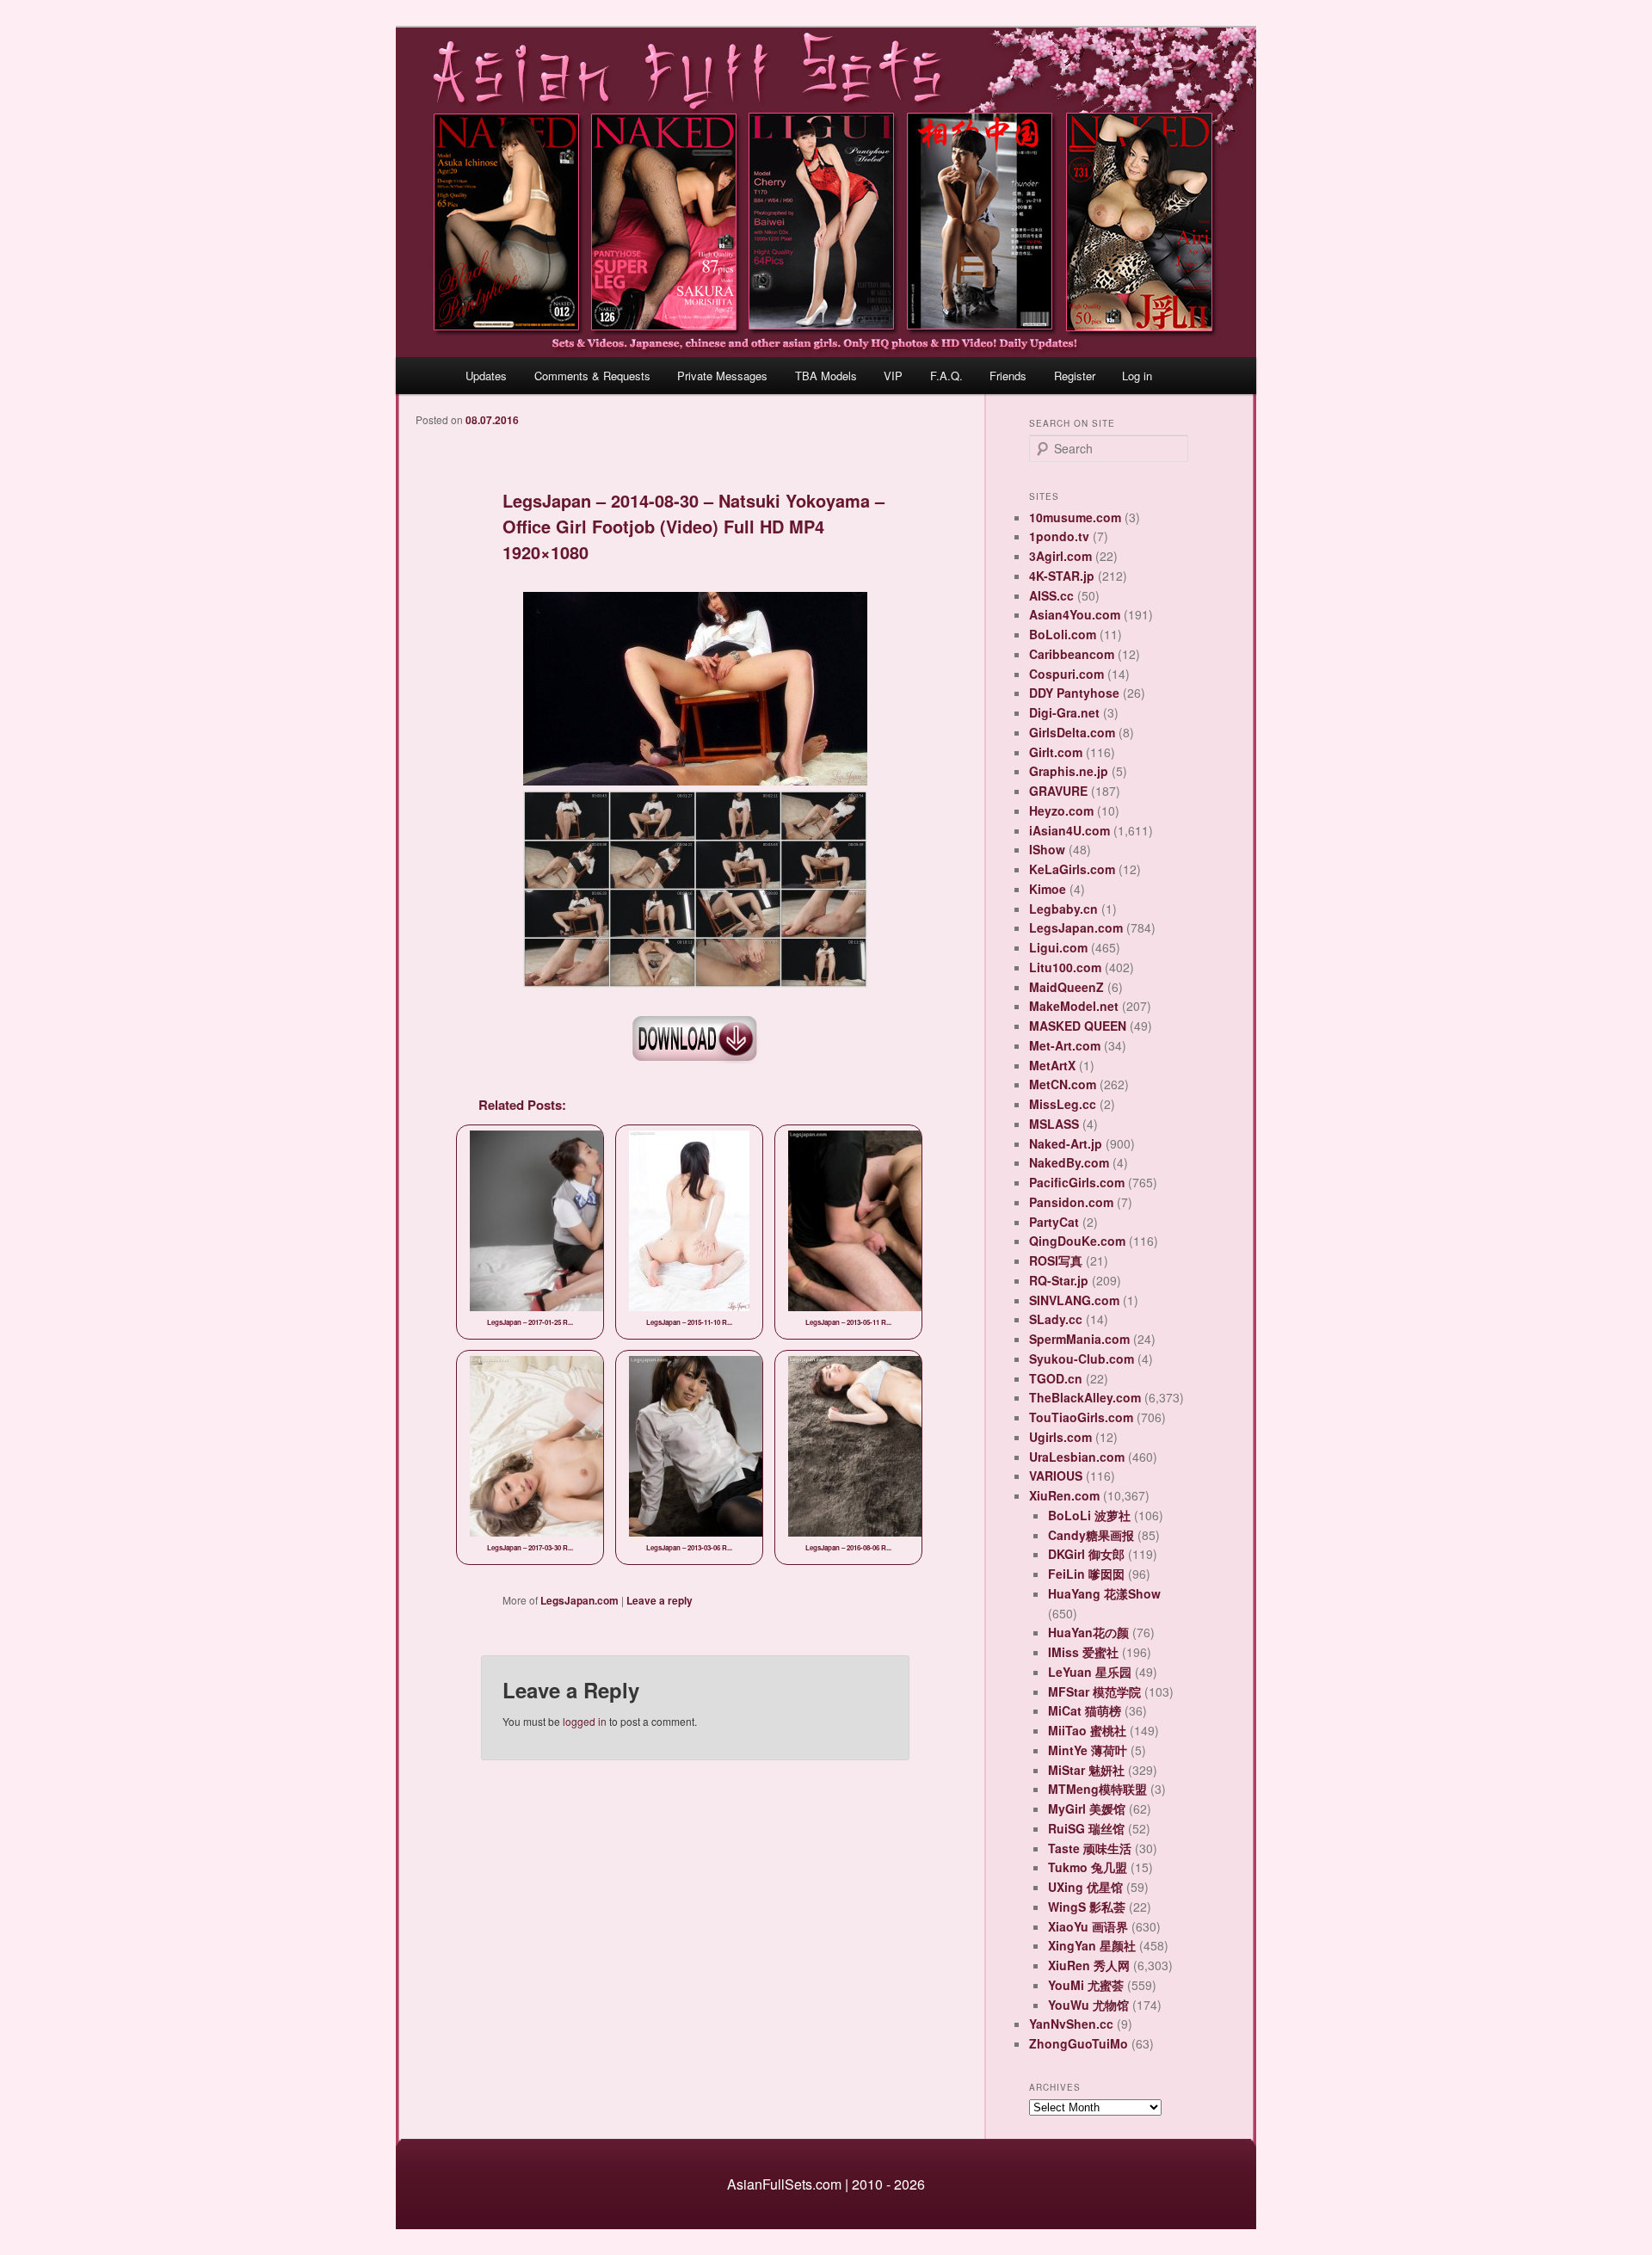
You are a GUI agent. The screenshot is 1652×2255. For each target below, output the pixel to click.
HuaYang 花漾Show (1104, 1593)
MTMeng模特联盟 (1097, 1789)
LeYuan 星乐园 (1090, 1672)
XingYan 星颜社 (1092, 1945)
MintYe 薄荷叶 (1088, 1750)
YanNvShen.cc (1071, 2024)
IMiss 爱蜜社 (1083, 1652)
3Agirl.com (1060, 556)
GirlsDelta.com (1072, 732)
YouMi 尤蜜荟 (1086, 1985)
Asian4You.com (1075, 614)
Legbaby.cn (1063, 909)
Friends (1008, 376)
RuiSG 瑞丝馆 (1086, 1828)
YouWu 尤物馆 (1088, 2005)
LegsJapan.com (579, 1600)
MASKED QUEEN (1078, 1026)
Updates (486, 376)
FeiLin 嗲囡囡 (1086, 1574)
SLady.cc (1056, 1319)
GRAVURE (1058, 791)
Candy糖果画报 (1091, 1535)
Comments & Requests (592, 376)
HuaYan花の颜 (1088, 1632)
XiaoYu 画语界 (1088, 1926)
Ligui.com (1058, 947)
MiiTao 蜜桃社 (1087, 1730)
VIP (893, 376)
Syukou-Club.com (1082, 1359)
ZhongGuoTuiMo (1079, 2043)
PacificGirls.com (1077, 1182)
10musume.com (1075, 517)
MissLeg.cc (1063, 1104)
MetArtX (1052, 1065)
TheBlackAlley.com (1085, 1397)
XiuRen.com (1064, 1495)
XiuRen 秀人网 (1089, 1965)
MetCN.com (1063, 1084)
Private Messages (722, 376)
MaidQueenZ (1066, 987)
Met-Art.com (1065, 1045)
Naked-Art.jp (1066, 1143)
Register (1075, 376)
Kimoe (1048, 889)
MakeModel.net (1074, 1006)
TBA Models (826, 376)
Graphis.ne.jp (1069, 771)
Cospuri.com (1066, 674)
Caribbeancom (1072, 654)
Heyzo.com (1061, 810)
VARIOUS (1056, 1476)
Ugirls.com (1060, 1437)
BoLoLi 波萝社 (1089, 1515)
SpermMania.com (1079, 1339)
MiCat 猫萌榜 (1085, 1710)
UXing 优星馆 (1085, 1887)
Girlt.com (1056, 752)
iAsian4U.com (1069, 830)
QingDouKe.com (1077, 1241)
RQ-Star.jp (1059, 1280)
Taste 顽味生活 (1090, 1848)
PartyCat (1054, 1222)
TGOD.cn (1056, 1378)
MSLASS (1054, 1124)
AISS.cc (1051, 595)
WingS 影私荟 (1087, 1907)
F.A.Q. (946, 376)
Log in (1137, 376)
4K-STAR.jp (1062, 576)
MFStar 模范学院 (1094, 1691)
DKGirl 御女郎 (1086, 1554)
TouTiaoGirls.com (1081, 1417)
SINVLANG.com (1074, 1300)
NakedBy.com (1069, 1162)
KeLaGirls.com (1072, 869)
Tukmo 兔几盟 (1088, 1867)
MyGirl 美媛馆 (1087, 1808)
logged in (585, 1721)
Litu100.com (1065, 967)
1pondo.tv (1059, 536)
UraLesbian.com (1077, 1457)
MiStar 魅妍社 (1086, 1770)
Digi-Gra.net (1064, 712)
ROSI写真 (1056, 1260)
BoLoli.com (1063, 634)
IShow (1047, 849)
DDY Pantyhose (1074, 693)
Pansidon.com (1071, 1202)
